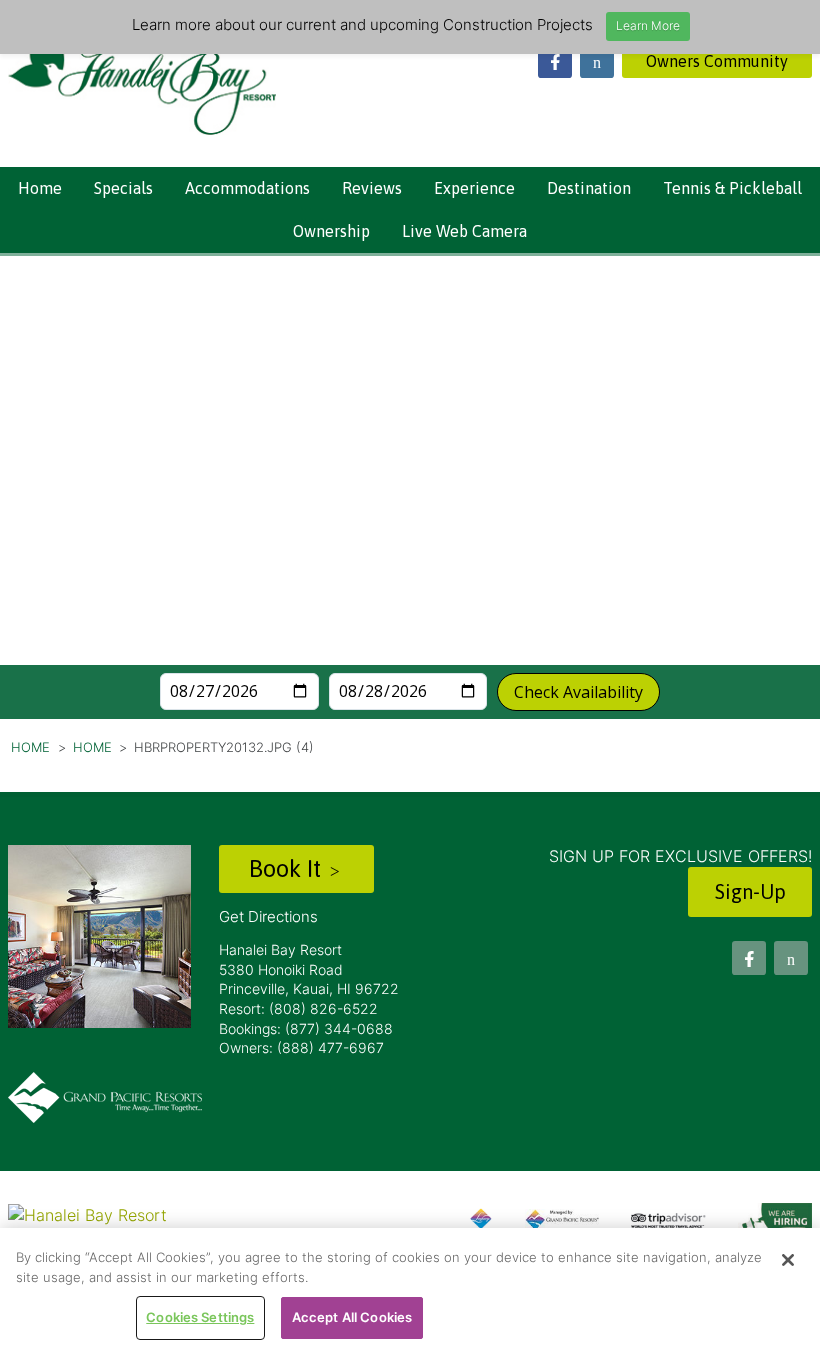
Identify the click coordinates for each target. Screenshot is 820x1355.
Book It (288, 868)
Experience (474, 188)
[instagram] (597, 61)
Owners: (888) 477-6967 (301, 1047)
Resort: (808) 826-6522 (298, 1008)
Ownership (331, 231)
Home (40, 188)
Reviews (372, 188)
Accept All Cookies (352, 1317)
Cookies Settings (200, 1317)
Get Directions (268, 916)
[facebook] (555, 61)
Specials (123, 188)
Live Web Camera (464, 231)
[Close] (788, 1260)
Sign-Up (750, 891)
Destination (589, 188)
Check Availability (578, 692)
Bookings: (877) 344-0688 (306, 1028)
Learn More (648, 25)
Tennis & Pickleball (732, 188)
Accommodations (247, 188)
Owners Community (717, 61)
